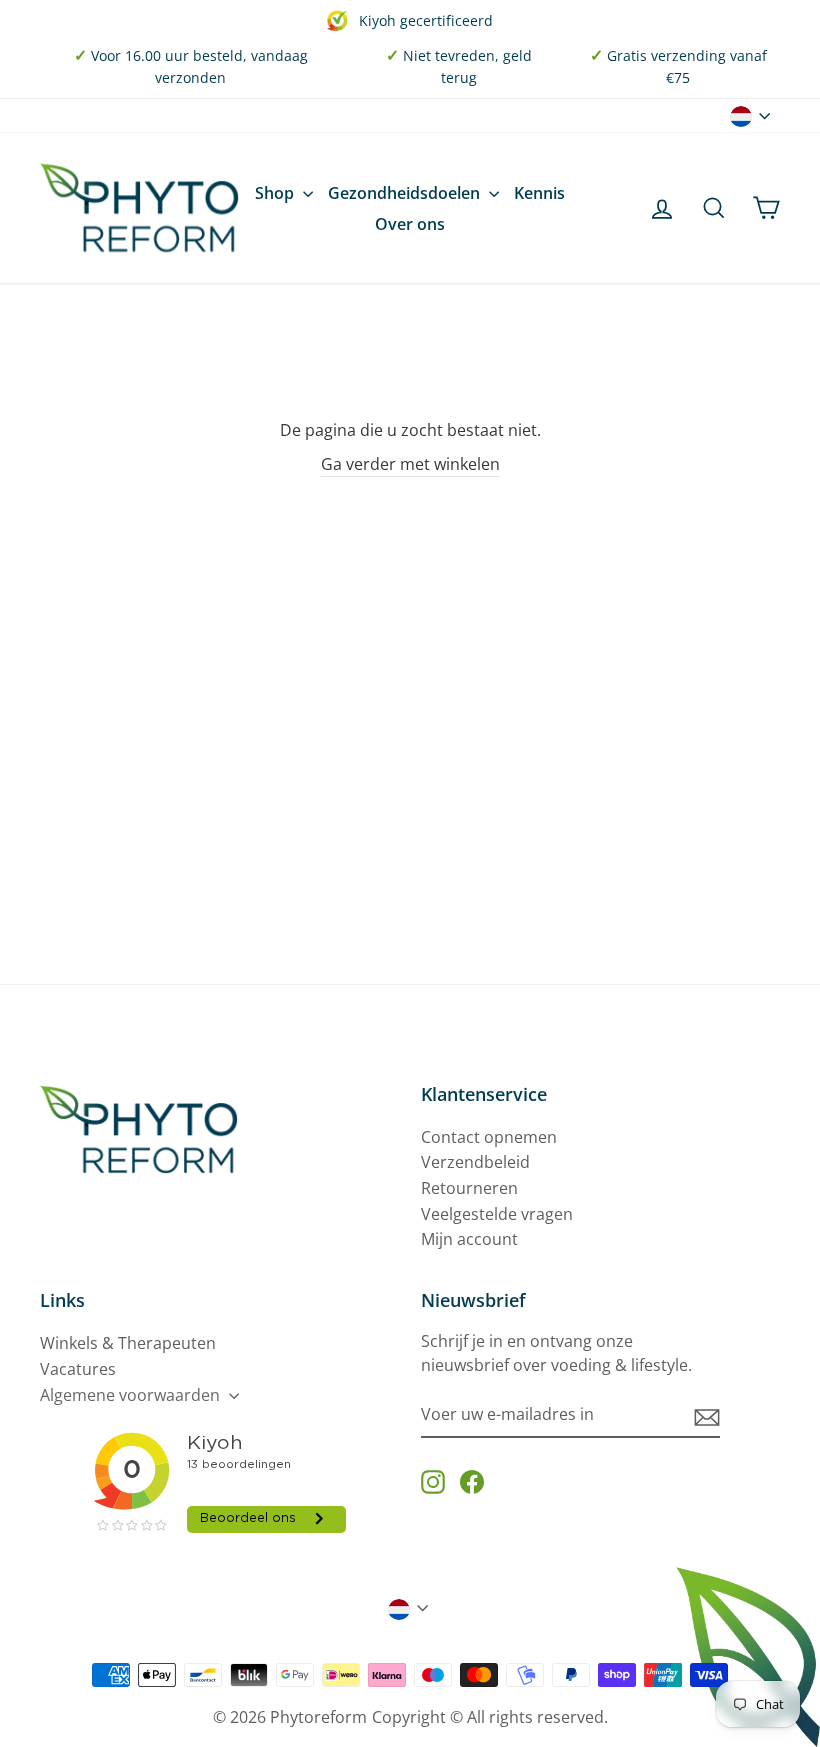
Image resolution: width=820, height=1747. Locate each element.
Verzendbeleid (475, 1162)
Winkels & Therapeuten (128, 1343)
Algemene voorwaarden (132, 1395)
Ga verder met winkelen (410, 464)
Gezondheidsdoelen (406, 193)
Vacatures (78, 1369)
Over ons (410, 224)
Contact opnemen (489, 1137)
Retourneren (469, 1188)
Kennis (539, 193)
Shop (276, 193)
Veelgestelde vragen (497, 1214)
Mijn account (469, 1239)
